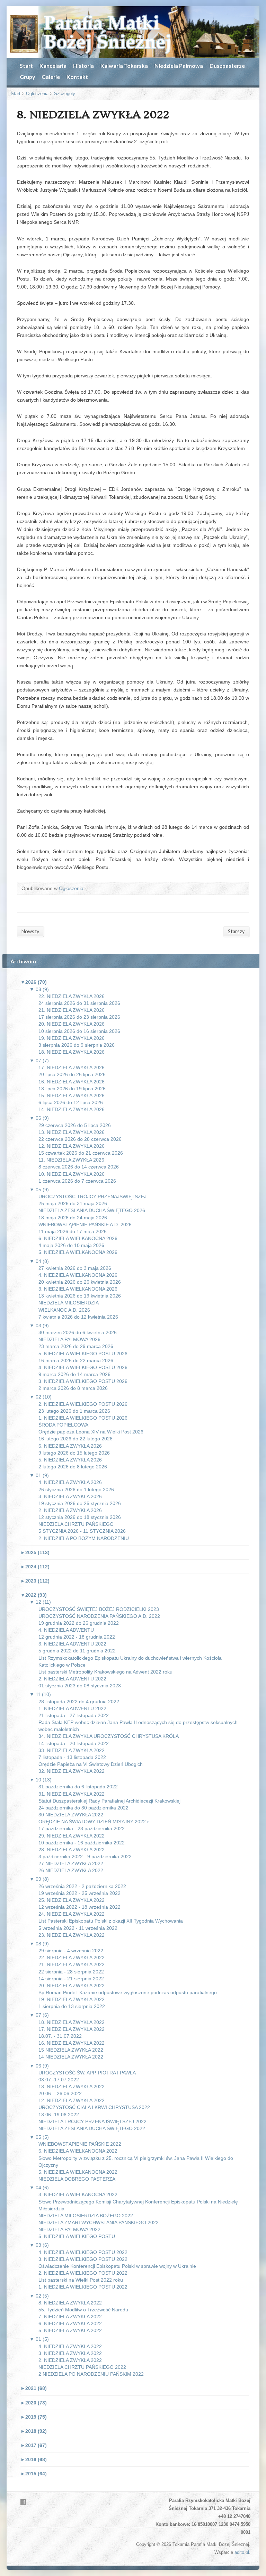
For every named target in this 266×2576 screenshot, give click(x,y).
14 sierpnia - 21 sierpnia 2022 (71, 1979)
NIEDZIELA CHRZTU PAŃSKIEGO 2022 (82, 2367)
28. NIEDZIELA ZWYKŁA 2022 (72, 1850)
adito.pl (242, 2552)
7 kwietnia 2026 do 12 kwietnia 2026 (78, 1317)
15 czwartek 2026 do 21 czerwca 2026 (81, 1153)
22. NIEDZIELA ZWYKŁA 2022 (72, 1958)
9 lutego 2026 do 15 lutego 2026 (74, 1453)
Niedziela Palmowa (179, 66)
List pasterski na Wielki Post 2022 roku (81, 2280)
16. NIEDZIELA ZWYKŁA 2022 (72, 2043)
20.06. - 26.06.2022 (60, 2093)
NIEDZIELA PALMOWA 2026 (69, 1339)
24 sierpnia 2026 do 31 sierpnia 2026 (79, 1003)
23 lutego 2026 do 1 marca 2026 (74, 1411)
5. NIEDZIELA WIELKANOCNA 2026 (78, 1252)
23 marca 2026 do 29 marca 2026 (76, 1346)
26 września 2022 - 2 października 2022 (82, 1886)
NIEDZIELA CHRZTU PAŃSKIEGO (76, 1524)
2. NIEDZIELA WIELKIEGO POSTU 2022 (83, 2273)
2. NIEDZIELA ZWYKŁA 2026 (70, 1510)
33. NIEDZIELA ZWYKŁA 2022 (72, 1750)
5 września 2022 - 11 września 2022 (78, 1928)
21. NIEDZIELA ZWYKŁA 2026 (72, 1010)
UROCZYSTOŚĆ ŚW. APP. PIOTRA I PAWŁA (87, 2073)
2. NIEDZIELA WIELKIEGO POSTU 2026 (83, 1404)
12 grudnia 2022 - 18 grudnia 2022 (77, 1637)
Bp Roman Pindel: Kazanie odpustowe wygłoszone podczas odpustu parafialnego (128, 1992)
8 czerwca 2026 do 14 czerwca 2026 (79, 1167)
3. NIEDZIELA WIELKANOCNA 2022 (78, 2194)
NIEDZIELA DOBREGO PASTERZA (77, 2179)
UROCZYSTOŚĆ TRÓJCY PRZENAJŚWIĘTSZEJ (92, 1197)
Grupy (27, 77)
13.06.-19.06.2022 (59, 2115)
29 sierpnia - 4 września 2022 (71, 1951)
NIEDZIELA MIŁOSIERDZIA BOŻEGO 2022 (86, 2216)
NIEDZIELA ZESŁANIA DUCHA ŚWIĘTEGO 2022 (92, 2128)
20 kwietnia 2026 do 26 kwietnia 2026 (80, 1282)
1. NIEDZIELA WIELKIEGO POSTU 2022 (83, 2287)
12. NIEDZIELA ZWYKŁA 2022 (72, 2100)
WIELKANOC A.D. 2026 (64, 1310)
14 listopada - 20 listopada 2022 (74, 1743)
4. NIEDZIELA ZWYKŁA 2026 (70, 1482)
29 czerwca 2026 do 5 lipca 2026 (75, 1125)
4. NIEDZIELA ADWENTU (66, 1630)
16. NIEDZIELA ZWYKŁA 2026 (72, 1082)
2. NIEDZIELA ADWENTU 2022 (72, 1679)
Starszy (236, 931)
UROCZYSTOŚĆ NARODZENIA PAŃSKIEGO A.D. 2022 (99, 1616)
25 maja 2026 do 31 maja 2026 (73, 1203)
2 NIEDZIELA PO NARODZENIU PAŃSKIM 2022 (91, 2374)
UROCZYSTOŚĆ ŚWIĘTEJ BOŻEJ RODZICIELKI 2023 (99, 1609)
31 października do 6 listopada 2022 (78, 1787)
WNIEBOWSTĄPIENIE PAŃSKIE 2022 (80, 2144)
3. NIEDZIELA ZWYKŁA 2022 (70, 2353)
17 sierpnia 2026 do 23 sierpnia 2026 (79, 1017)
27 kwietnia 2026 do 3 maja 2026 (75, 1268)
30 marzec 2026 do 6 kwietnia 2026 (78, 1332)
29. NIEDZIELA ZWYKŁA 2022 (72, 1836)
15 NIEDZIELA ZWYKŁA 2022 (71, 2050)
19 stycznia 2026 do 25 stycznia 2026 (80, 1503)
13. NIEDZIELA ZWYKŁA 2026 (72, 1132)
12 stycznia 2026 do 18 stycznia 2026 (80, 1517)
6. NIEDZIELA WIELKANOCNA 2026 (78, 1238)
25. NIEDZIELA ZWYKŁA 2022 (72, 1900)
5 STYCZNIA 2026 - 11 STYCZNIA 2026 (82, 1531)
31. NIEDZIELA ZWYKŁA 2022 (72, 1794)
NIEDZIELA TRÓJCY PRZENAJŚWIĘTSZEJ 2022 (92, 2121)
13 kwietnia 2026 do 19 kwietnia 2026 (80, 1296)
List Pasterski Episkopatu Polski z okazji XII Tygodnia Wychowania (111, 1921)
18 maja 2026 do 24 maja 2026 (73, 1218)
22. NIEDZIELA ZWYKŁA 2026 (72, 996)
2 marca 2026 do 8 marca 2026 (73, 1388)
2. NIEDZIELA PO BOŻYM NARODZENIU (84, 1538)
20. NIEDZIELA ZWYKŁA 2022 (72, 1986)
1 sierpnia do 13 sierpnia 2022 (72, 2006)
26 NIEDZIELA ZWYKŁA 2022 (71, 1870)
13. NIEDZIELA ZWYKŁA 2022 (72, 2087)
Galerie (51, 77)
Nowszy (30, 931)
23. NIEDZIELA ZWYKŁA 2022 (72, 1935)
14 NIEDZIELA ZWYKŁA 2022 (71, 2057)
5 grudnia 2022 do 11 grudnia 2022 (77, 1651)
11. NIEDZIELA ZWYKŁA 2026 (71, 1160)
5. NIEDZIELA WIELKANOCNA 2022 (78, 2172)
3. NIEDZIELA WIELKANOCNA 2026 (78, 1289)
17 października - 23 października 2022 (82, 1828)
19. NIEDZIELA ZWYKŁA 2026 (72, 1038)
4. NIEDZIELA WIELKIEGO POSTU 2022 (83, 2252)
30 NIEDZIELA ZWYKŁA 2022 (71, 1815)
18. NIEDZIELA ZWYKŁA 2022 (72, 2022)
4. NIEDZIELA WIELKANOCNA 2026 (78, 1275)
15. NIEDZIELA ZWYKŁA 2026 (72, 1096)
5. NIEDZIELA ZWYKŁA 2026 (70, 1460)
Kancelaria (53, 66)
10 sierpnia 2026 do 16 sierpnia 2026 (79, 1031)
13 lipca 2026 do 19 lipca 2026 (72, 1089)
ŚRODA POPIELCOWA (63, 1425)
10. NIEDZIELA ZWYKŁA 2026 (72, 1174)
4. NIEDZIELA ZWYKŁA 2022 (70, 2346)
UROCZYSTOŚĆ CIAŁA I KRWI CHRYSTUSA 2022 (94, 2107)
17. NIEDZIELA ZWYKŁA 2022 (72, 2029)
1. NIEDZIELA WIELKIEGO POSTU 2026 (83, 1418)
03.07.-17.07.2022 (59, 2080)
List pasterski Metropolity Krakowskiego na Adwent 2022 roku (105, 1672)
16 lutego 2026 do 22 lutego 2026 (76, 1439)
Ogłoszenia (37, 94)
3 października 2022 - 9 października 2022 (85, 1857)
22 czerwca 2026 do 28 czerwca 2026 (80, 1139)
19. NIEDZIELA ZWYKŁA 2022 (72, 1999)
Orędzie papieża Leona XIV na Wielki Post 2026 (91, 1432)
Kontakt (77, 77)
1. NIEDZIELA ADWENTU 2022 (72, 1708)
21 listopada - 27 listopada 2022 (74, 1715)
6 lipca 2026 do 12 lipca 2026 (71, 1102)
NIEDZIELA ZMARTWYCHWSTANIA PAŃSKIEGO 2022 (99, 2222)
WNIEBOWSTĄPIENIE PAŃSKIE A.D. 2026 (85, 1225)
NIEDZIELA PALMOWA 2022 (69, 2229)
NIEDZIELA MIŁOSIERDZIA (69, 1303)
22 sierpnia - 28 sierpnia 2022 (71, 1972)
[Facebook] (23, 2502)
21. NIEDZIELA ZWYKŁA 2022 (72, 1964)
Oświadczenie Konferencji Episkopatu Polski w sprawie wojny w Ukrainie (117, 2266)
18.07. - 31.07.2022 (60, 2036)
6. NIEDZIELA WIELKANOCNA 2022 (78, 2151)
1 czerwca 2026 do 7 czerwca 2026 (77, 1181)
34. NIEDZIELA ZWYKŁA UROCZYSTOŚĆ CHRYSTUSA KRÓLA (109, 1736)
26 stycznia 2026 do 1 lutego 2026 (76, 1489)
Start (26, 66)
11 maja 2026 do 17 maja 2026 (73, 1231)
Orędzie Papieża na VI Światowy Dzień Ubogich (91, 1764)
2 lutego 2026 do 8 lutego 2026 (73, 1467)
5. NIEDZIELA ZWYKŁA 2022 (70, 2330)
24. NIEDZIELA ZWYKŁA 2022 (72, 1914)
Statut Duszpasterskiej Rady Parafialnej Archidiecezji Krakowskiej (109, 1801)
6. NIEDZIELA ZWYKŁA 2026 (70, 1446)
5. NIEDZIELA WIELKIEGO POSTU (77, 2236)
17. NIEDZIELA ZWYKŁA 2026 (72, 1067)
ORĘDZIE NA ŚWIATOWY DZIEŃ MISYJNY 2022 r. (94, 1822)
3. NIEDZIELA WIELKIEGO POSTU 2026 (83, 1381)
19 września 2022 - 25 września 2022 (79, 1893)
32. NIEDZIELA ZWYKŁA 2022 (72, 1771)
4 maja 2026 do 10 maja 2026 (71, 1245)
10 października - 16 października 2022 (82, 1843)
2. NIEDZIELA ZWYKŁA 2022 (70, 2360)
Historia (83, 66)
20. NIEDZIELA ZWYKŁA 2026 (72, 1024)
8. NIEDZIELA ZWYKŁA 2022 (70, 2303)
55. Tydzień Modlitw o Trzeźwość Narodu (83, 2310)
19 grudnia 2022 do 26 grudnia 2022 (79, 1623)
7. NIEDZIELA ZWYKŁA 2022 (70, 2317)
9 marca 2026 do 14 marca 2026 (74, 1374)
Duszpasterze (227, 66)
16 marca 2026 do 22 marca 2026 (76, 1360)
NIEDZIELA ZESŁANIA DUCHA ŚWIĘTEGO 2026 (92, 1210)
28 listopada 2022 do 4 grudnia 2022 (79, 1702)
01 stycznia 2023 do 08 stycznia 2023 (80, 1686)
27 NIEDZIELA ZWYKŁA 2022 (71, 1863)
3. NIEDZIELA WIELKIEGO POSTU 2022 (83, 2259)
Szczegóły (65, 94)
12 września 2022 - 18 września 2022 (79, 1907)
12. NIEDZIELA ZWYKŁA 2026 (72, 1146)
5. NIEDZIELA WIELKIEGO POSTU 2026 (83, 1354)
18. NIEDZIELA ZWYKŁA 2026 (72, 1052)
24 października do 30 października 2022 (83, 1808)
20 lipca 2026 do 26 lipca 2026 (72, 1074)
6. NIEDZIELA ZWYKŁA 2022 (70, 2323)
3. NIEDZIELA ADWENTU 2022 (72, 1644)
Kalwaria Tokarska (124, 66)
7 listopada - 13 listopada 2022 (72, 1757)
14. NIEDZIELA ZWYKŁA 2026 (72, 1109)
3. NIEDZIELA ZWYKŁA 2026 (70, 1496)
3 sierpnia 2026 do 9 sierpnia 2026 (77, 1045)
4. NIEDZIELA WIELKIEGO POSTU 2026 (83, 1367)
